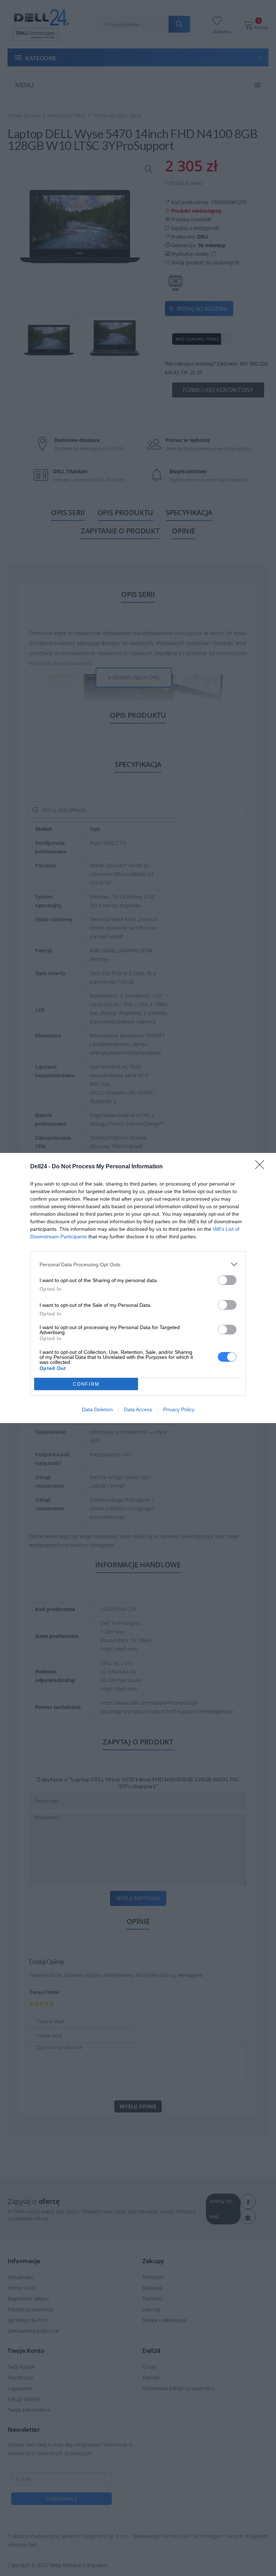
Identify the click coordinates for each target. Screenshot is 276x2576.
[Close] (262, 1167)
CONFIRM (86, 1384)
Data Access (138, 1409)
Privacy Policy (179, 1409)
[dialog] (138, 1288)
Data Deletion (97, 1409)
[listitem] (138, 1264)
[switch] (227, 1280)
